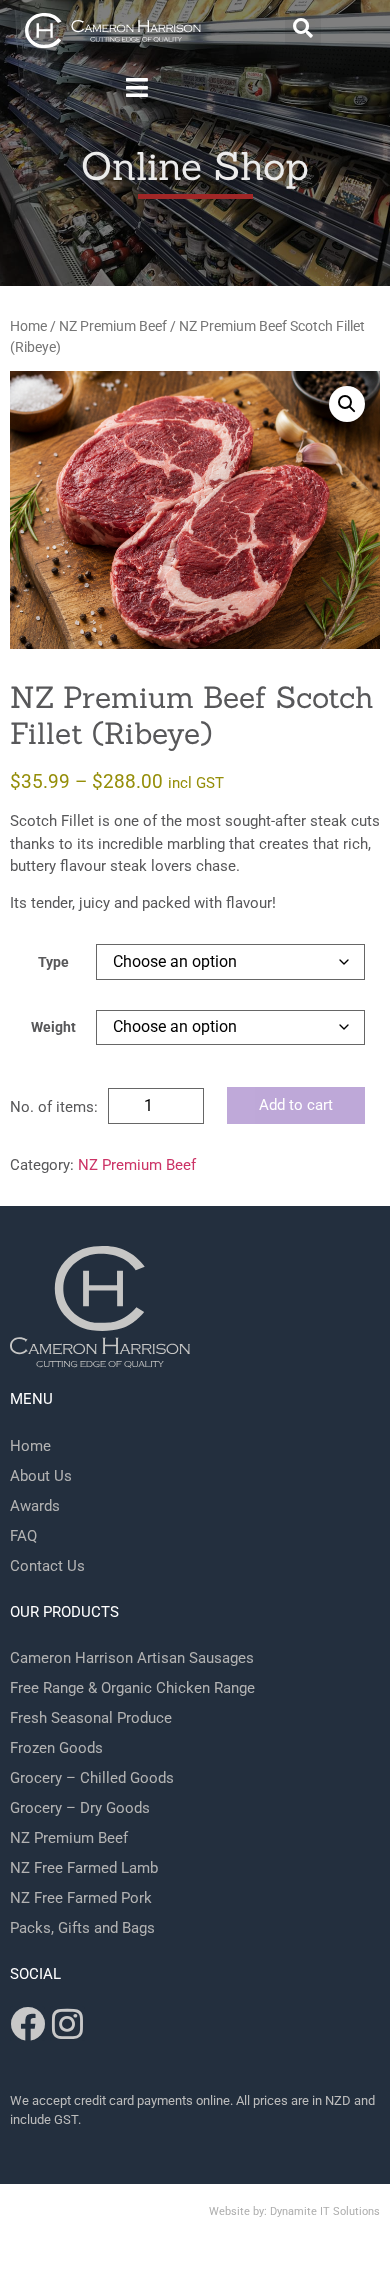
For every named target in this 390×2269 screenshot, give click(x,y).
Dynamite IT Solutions (325, 2211)
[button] (303, 28)
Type (53, 963)
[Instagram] (67, 2023)
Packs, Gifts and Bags (82, 1928)
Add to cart (296, 1105)
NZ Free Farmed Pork (81, 1898)
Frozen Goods (56, 1748)
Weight (53, 1028)
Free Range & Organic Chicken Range (132, 1688)
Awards (35, 1506)
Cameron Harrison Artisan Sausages (132, 1658)
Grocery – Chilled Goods (92, 1778)
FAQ (23, 1536)
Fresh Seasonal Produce (91, 1718)
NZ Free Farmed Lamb (84, 1868)
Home (28, 326)
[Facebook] (27, 2023)
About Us (41, 1476)
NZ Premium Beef (113, 326)
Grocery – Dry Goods (80, 1808)
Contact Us (47, 1566)
